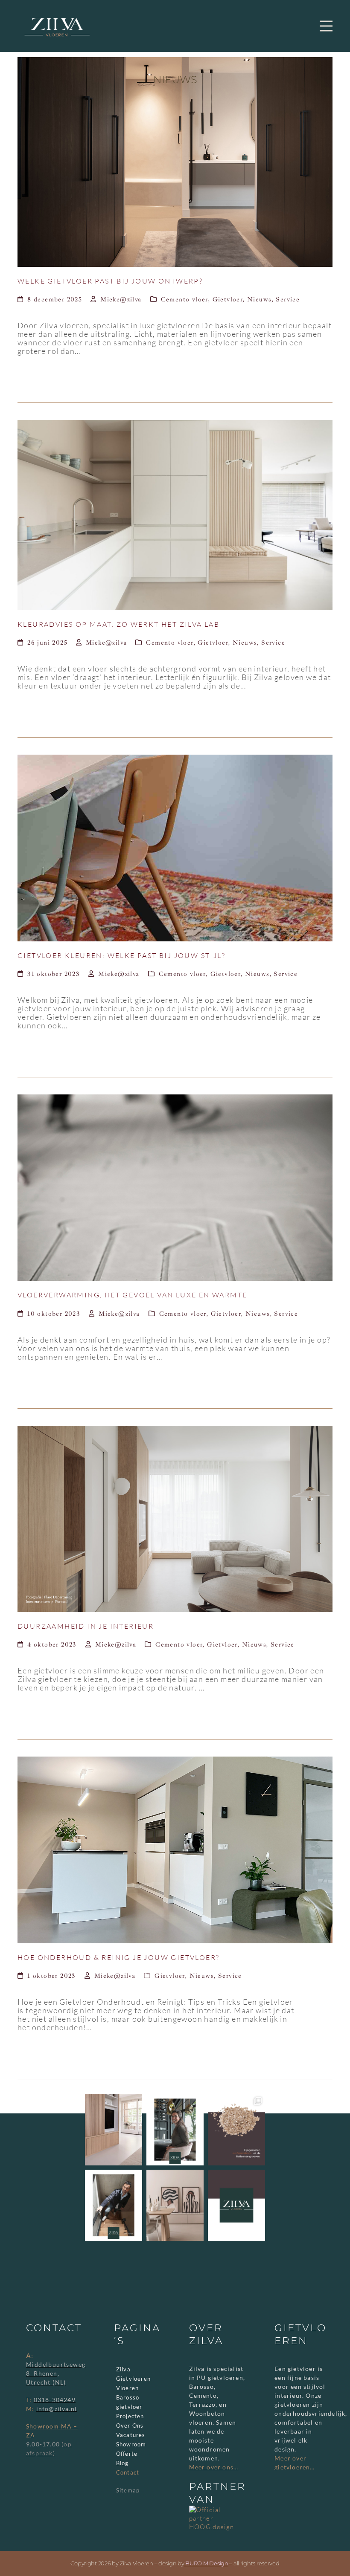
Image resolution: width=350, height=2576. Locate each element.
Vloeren (127, 2388)
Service (288, 300)
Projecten (130, 2416)
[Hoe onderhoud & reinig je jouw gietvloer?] (175, 1849)
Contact (128, 2472)
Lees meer (70, 374)
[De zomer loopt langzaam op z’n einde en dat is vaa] (114, 2130)
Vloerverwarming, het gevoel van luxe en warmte (132, 1295)
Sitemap (128, 2490)
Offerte (127, 2454)
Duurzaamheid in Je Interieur (86, 1626)
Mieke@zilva (121, 300)
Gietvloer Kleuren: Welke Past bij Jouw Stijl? (121, 955)
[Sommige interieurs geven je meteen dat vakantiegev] (175, 2206)
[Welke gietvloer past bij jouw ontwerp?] (175, 161)
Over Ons (130, 2425)
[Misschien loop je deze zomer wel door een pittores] (236, 2130)
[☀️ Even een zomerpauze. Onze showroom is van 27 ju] (236, 2206)
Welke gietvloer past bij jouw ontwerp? (110, 281)
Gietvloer (228, 300)
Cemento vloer (184, 300)
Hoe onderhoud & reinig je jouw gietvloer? (118, 1957)
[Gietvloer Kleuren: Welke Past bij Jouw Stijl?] (175, 847)
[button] (326, 26)
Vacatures (131, 2435)
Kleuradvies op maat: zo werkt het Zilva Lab (118, 624)
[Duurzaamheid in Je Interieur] (175, 1518)
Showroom (131, 2444)
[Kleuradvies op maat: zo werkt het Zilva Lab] (175, 514)
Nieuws (259, 300)
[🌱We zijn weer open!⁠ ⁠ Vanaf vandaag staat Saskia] (175, 2130)
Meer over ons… (214, 2467)
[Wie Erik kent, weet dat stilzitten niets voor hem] (114, 2206)
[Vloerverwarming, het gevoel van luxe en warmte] (175, 1187)
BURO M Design (207, 2563)
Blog (122, 2463)
